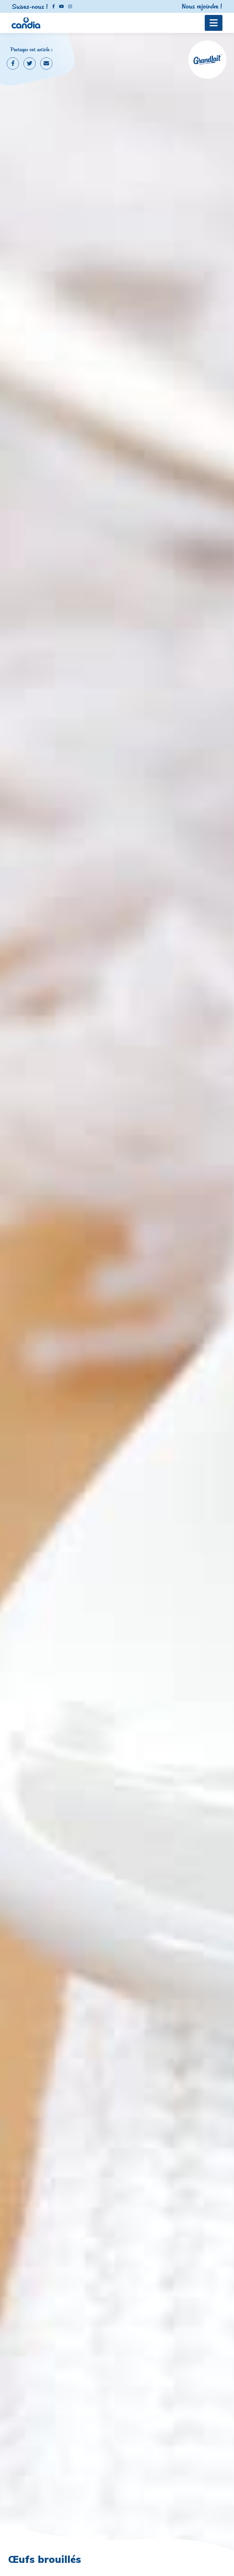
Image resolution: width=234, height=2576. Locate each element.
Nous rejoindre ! (202, 6)
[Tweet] (30, 63)
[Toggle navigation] (214, 23)
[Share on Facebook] (13, 63)
